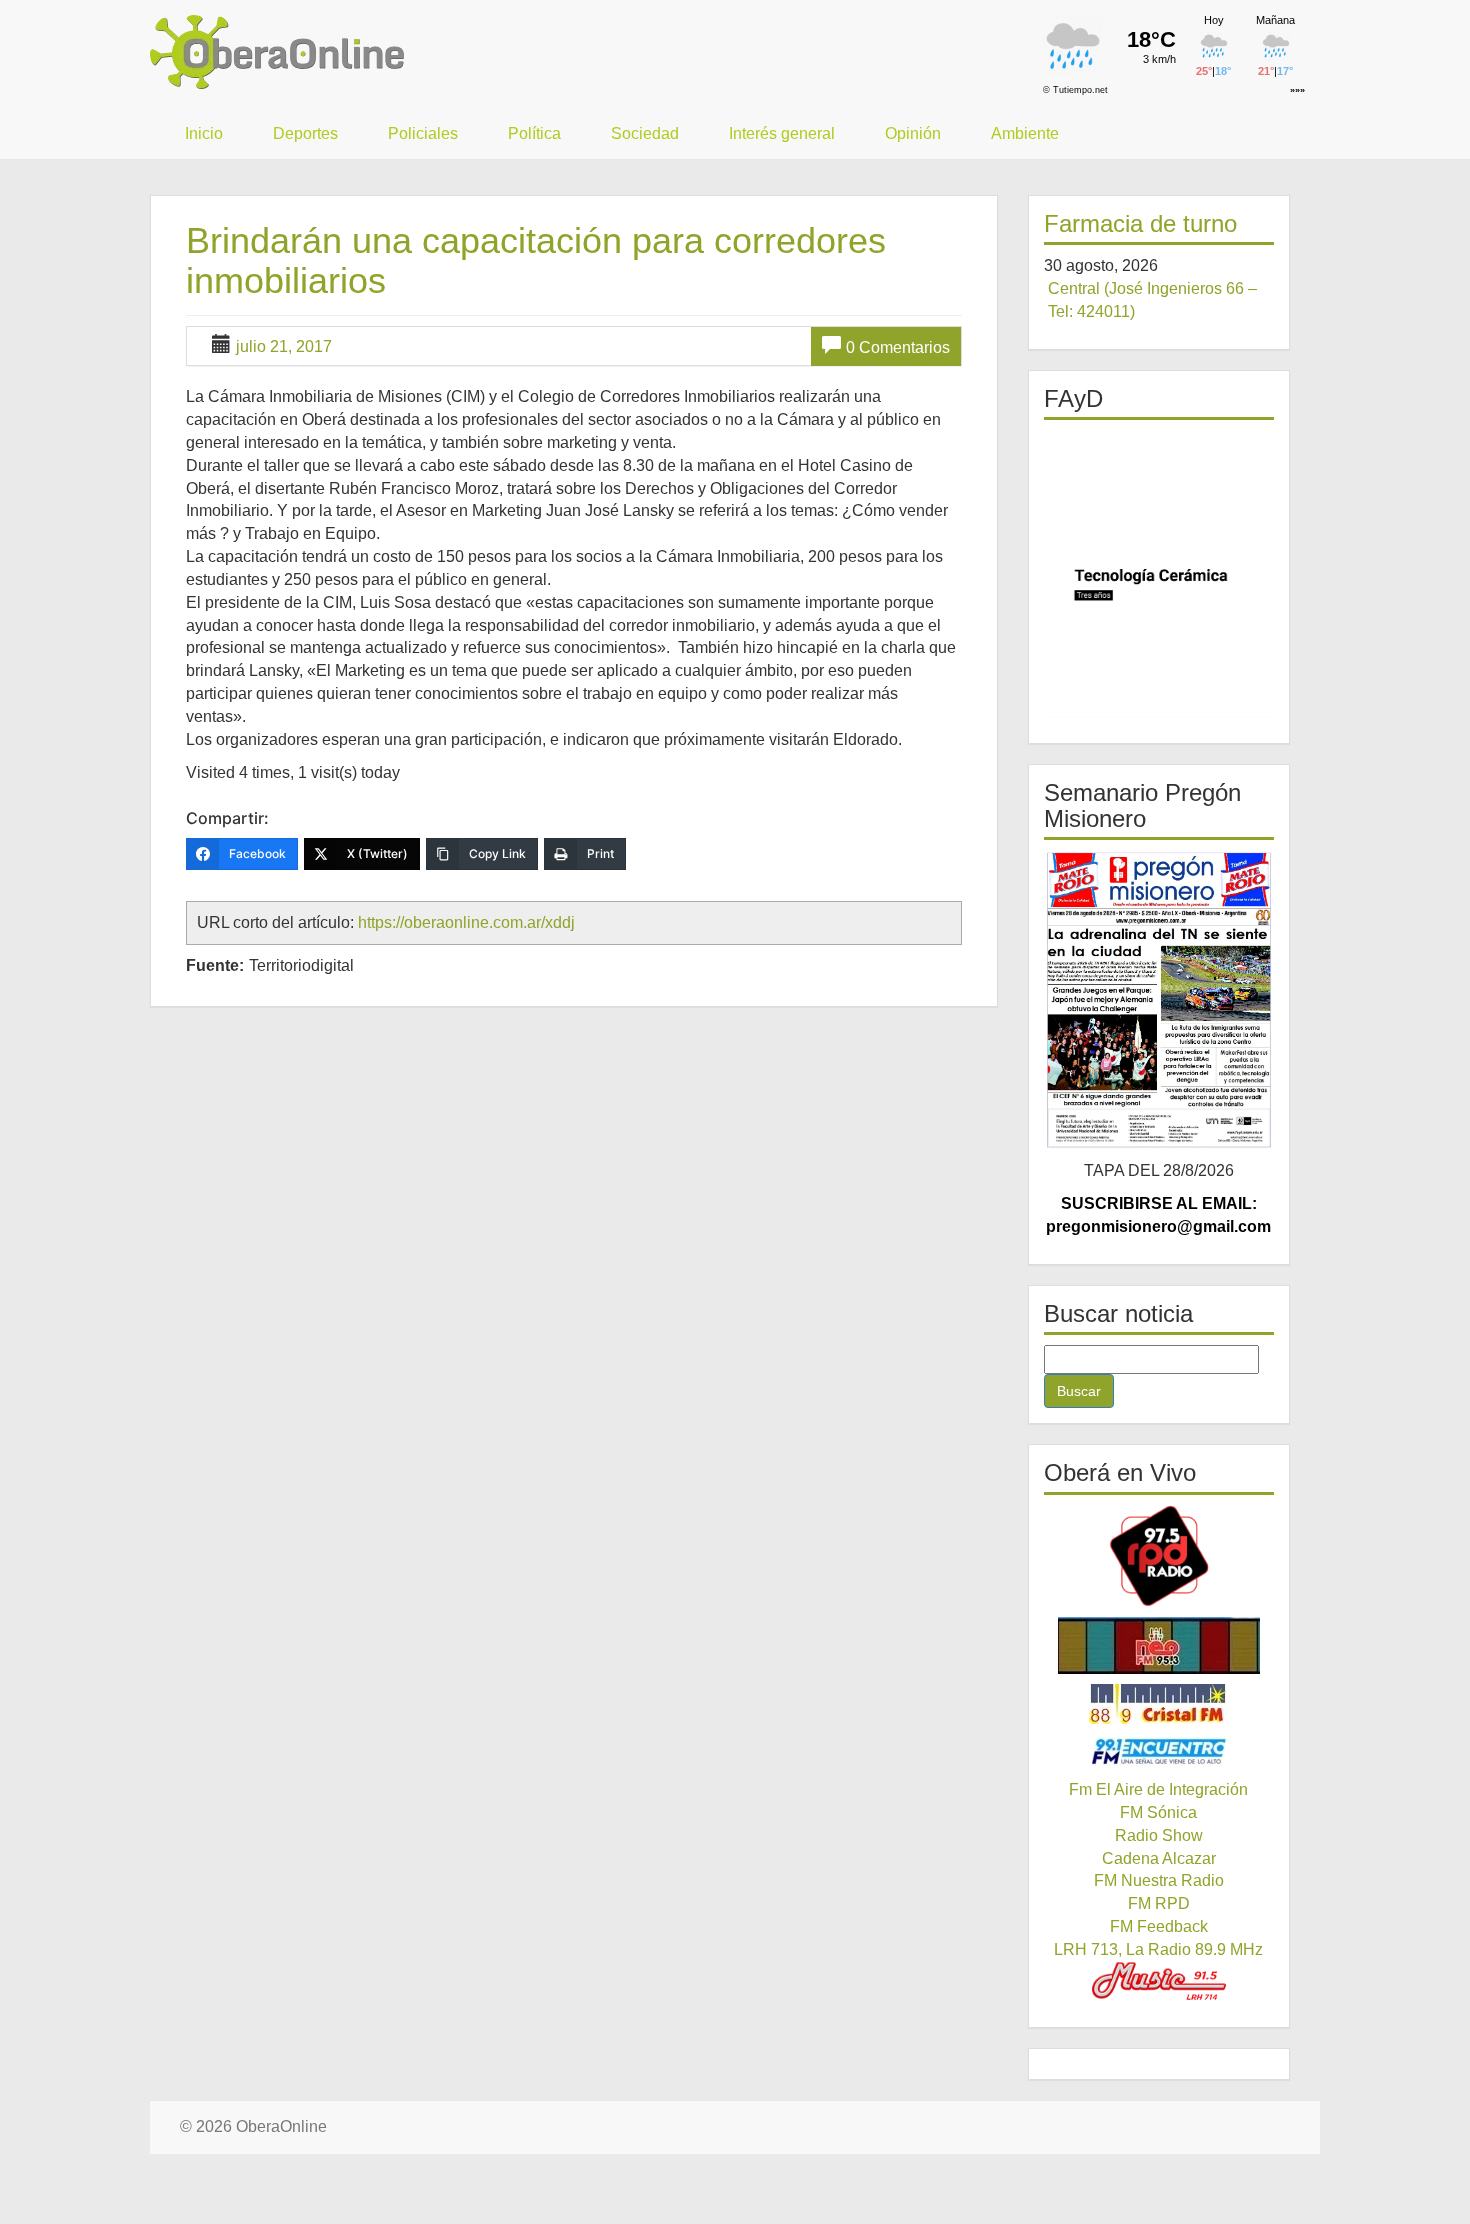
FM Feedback (1159, 1926)
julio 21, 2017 (284, 346)
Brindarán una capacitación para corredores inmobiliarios (536, 260)
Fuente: (215, 965)
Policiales (423, 133)
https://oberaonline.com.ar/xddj (466, 922)
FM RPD (1159, 1903)
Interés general (782, 133)
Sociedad (645, 133)
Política (534, 133)
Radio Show (1159, 1835)
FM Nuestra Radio (1159, 1880)
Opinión (913, 133)
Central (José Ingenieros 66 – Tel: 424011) (1152, 300)
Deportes (305, 133)
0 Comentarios (898, 347)
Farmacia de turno (1140, 223)
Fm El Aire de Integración (1158, 1789)
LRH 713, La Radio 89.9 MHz (1158, 1949)
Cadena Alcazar (1159, 1858)
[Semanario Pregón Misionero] (1159, 1000)
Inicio (204, 133)
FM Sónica (1158, 1812)
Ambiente (1025, 133)
